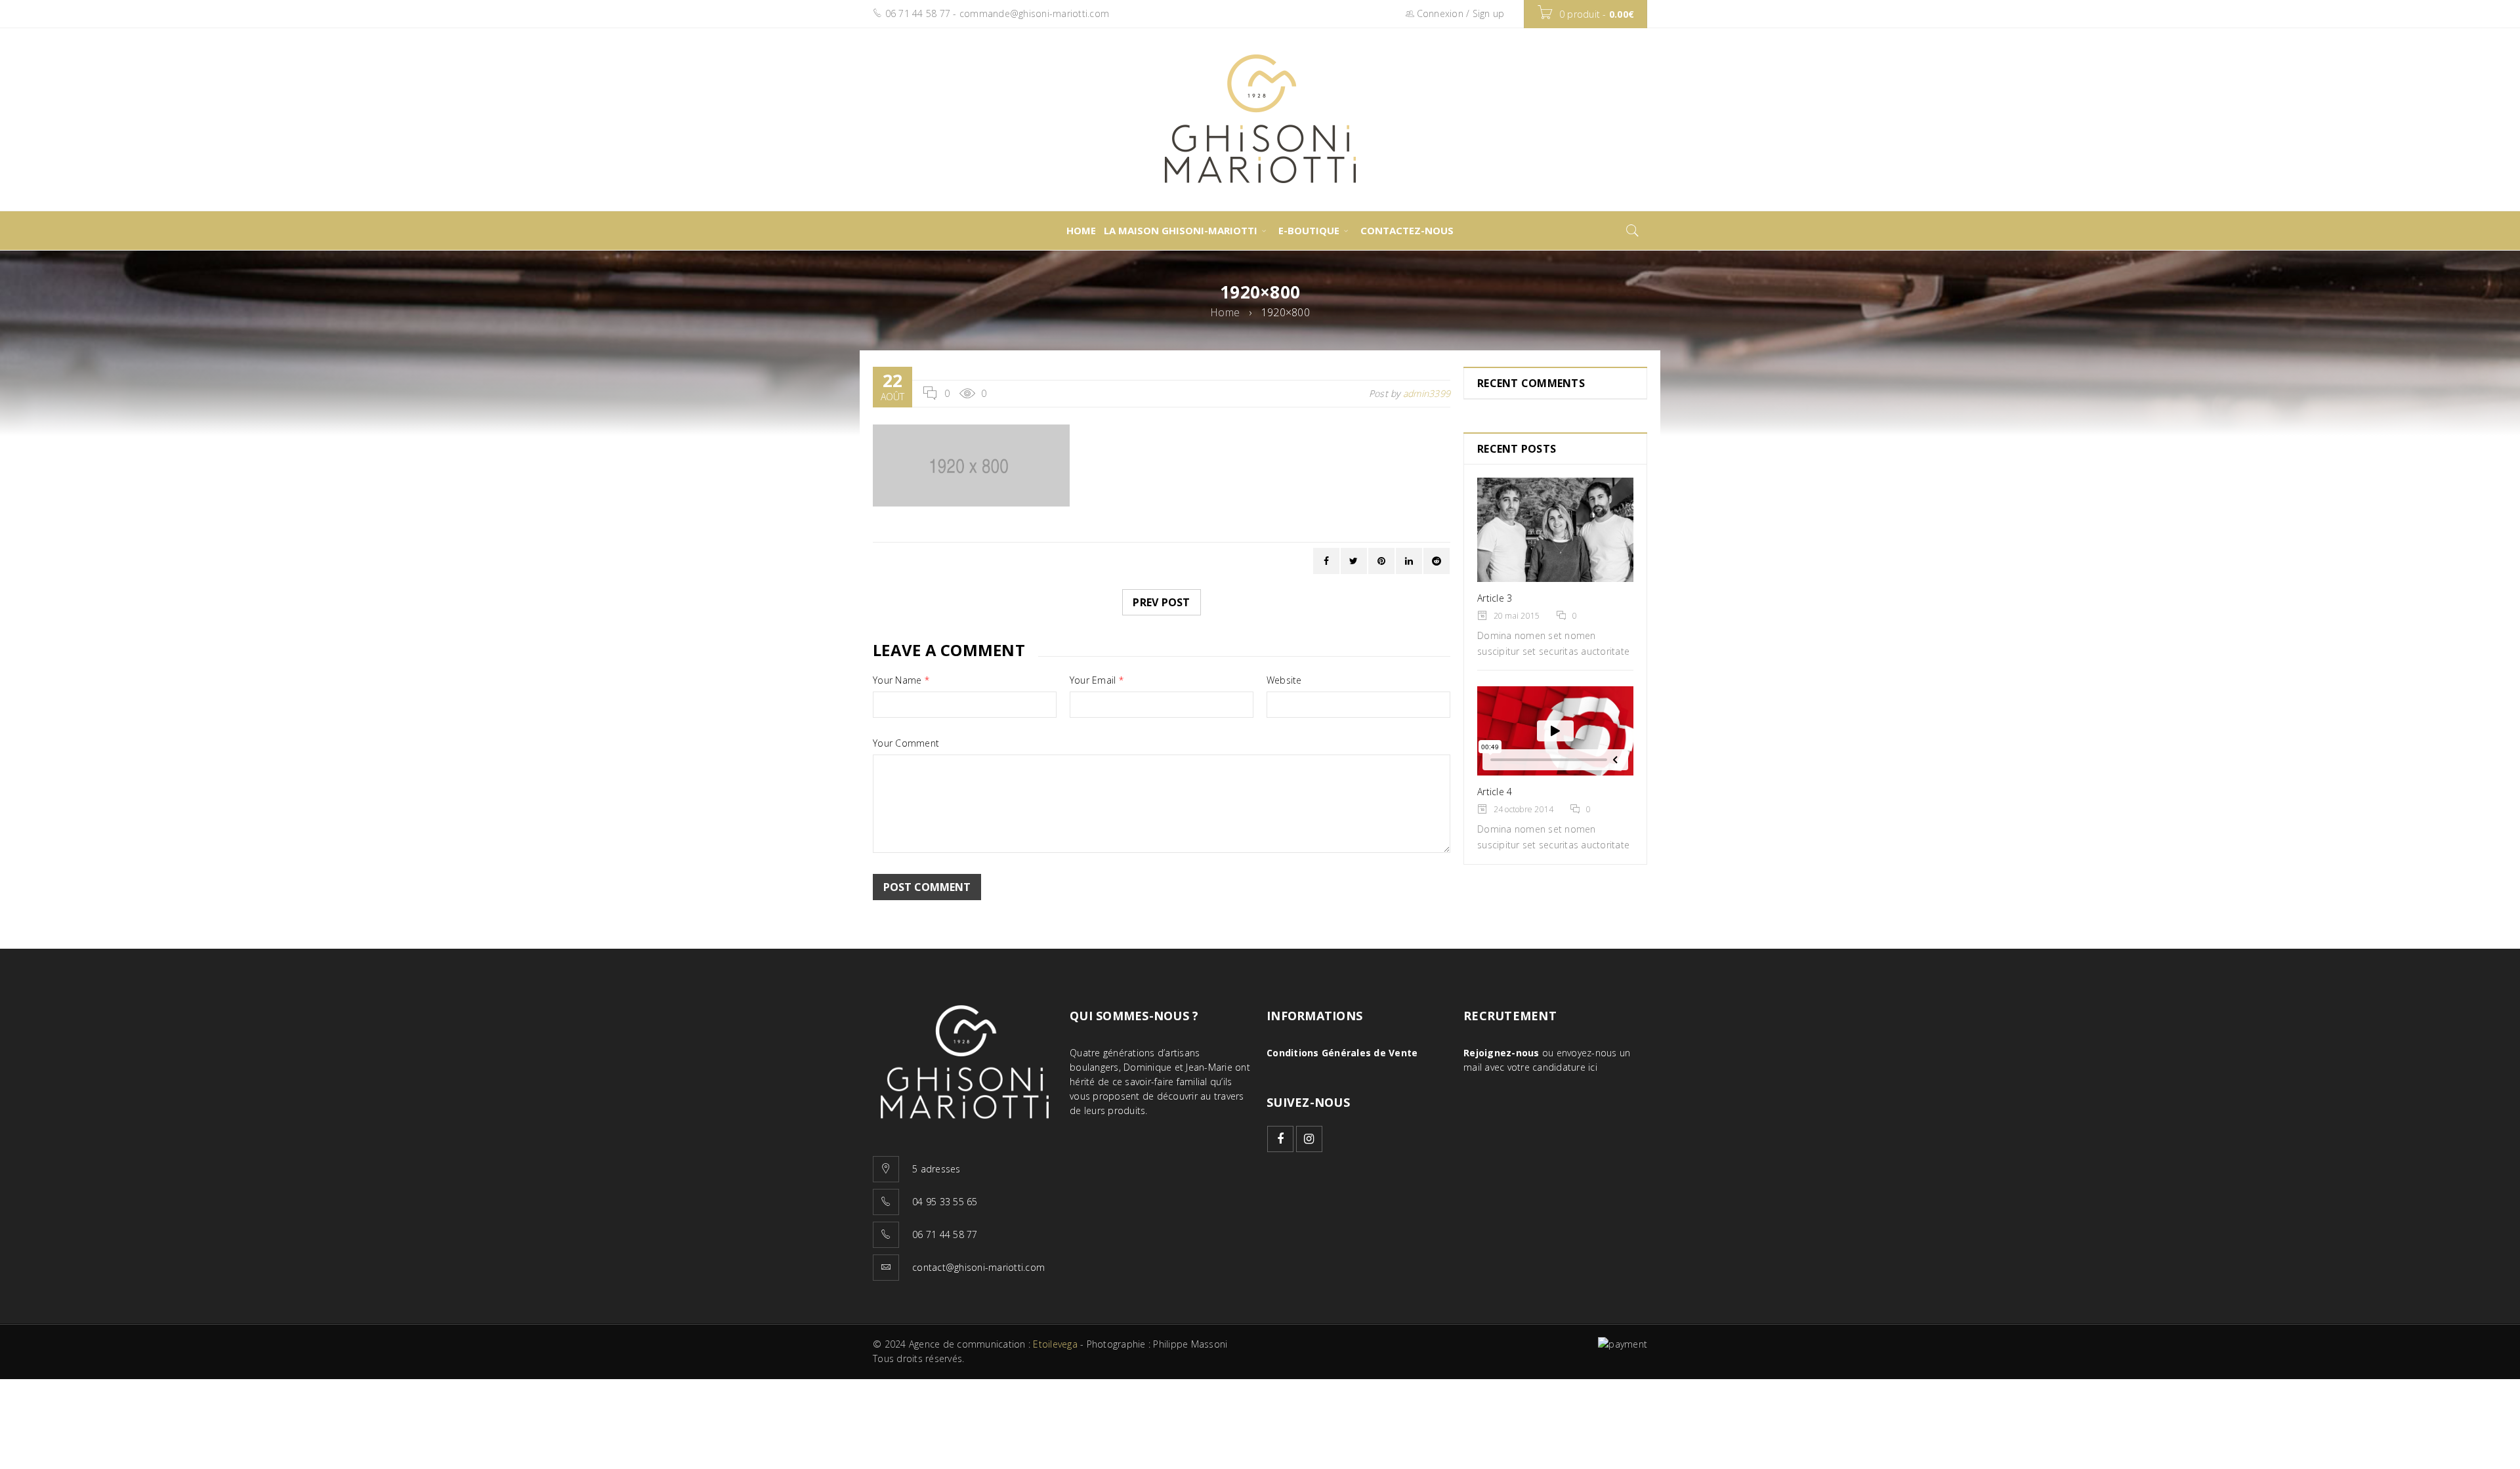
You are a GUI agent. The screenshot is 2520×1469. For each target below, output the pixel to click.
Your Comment (906, 743)
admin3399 (1427, 393)
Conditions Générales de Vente (1342, 1053)
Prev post (1161, 602)
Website (1284, 680)
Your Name (901, 680)
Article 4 (1495, 792)
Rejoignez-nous (1501, 1053)
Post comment (927, 887)
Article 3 (1495, 598)
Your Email (1097, 680)
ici (1593, 1067)
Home (1225, 312)
